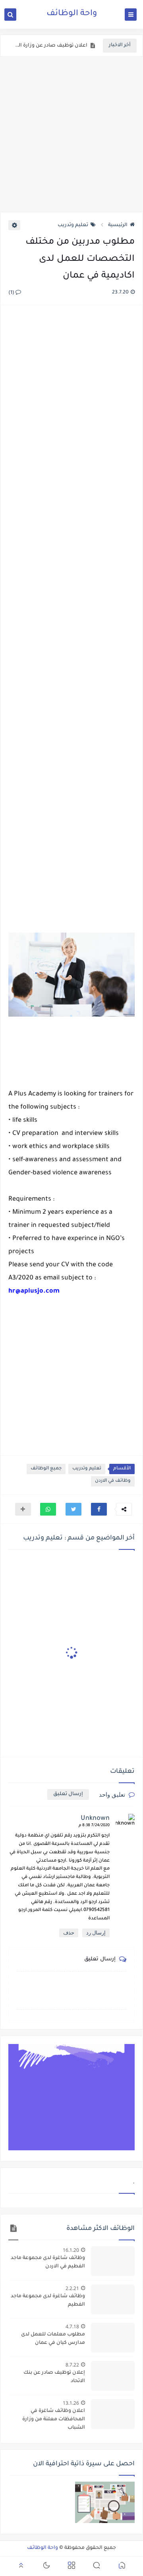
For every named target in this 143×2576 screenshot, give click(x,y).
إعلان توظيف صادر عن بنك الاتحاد (54, 2377)
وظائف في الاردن (113, 1481)
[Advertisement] (71, 134)
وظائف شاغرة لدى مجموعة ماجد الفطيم (48, 2301)
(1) (12, 293)
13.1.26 (71, 2403)
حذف (69, 1933)
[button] (99, 1509)
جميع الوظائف (46, 1469)
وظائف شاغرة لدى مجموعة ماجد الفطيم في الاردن (48, 2262)
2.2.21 (72, 2288)
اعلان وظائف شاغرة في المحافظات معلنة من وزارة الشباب (54, 2420)
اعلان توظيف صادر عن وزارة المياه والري (50, 46)
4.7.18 (72, 2327)
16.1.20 (71, 2250)
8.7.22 (72, 2365)
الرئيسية (118, 225)
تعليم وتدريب (73, 225)
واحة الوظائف (72, 14)
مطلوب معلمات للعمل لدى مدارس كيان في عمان (53, 2339)
